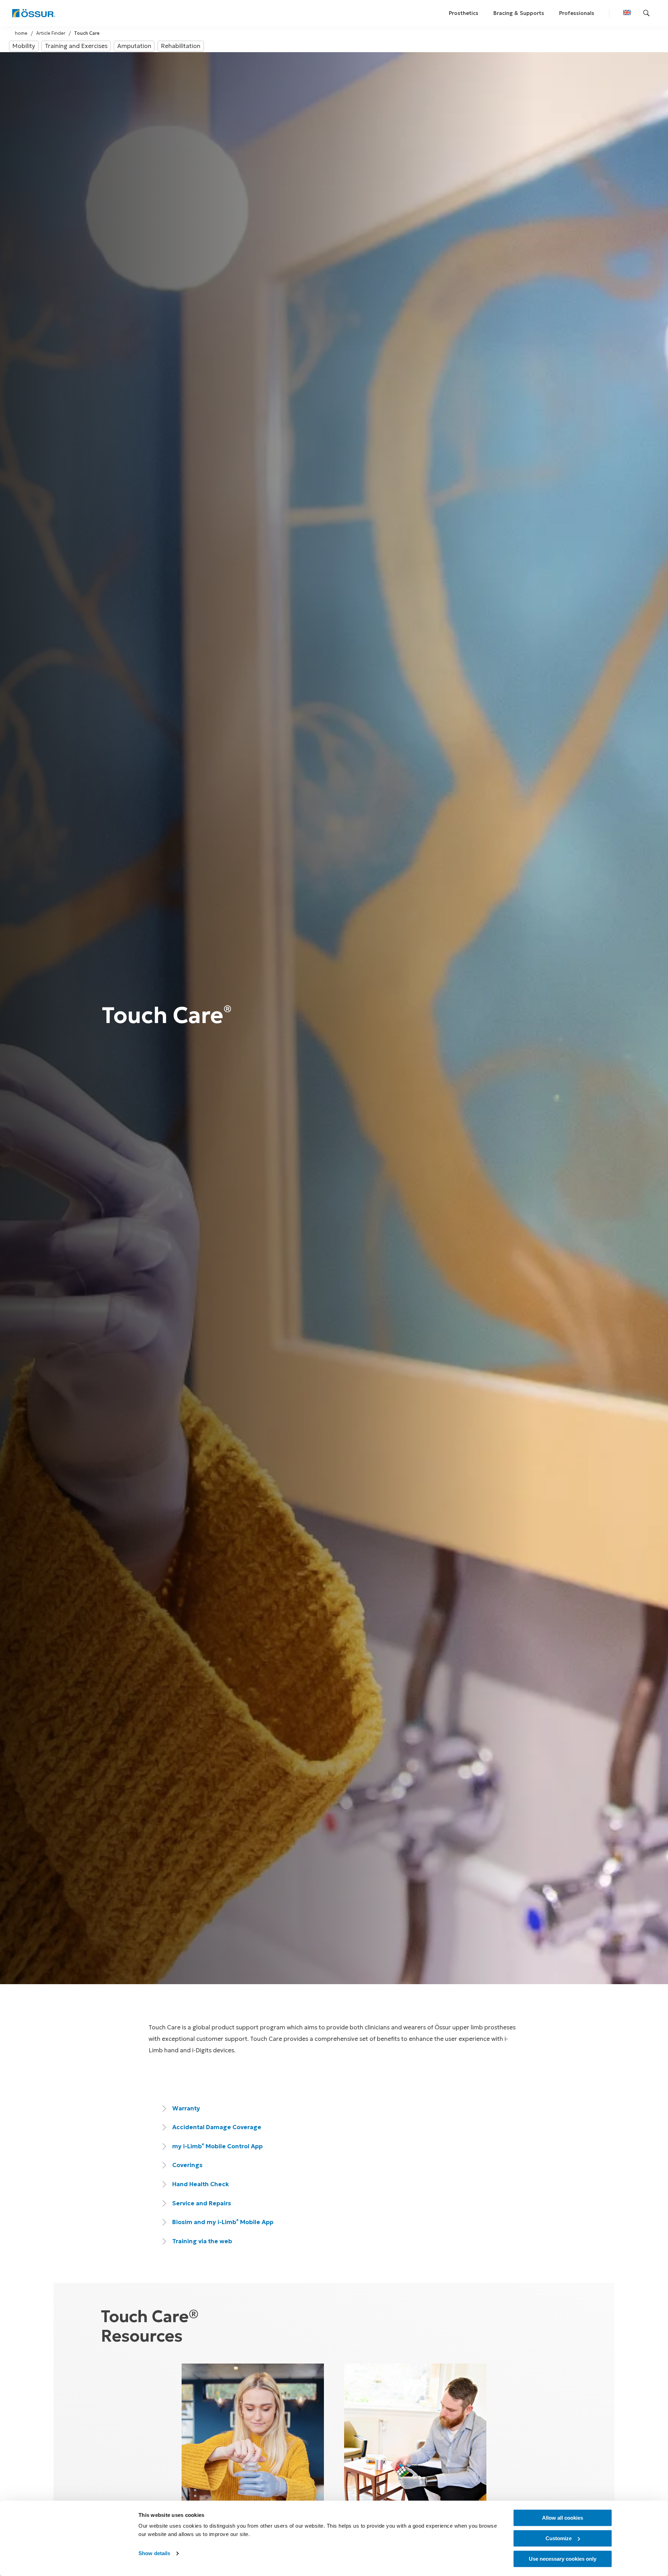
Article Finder (51, 33)
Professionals (577, 13)
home (21, 33)
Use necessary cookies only (563, 2559)
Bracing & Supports (519, 13)
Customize (559, 2538)
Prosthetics (464, 13)
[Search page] (646, 13)
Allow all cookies (563, 2518)
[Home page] (34, 13)
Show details (154, 2554)
